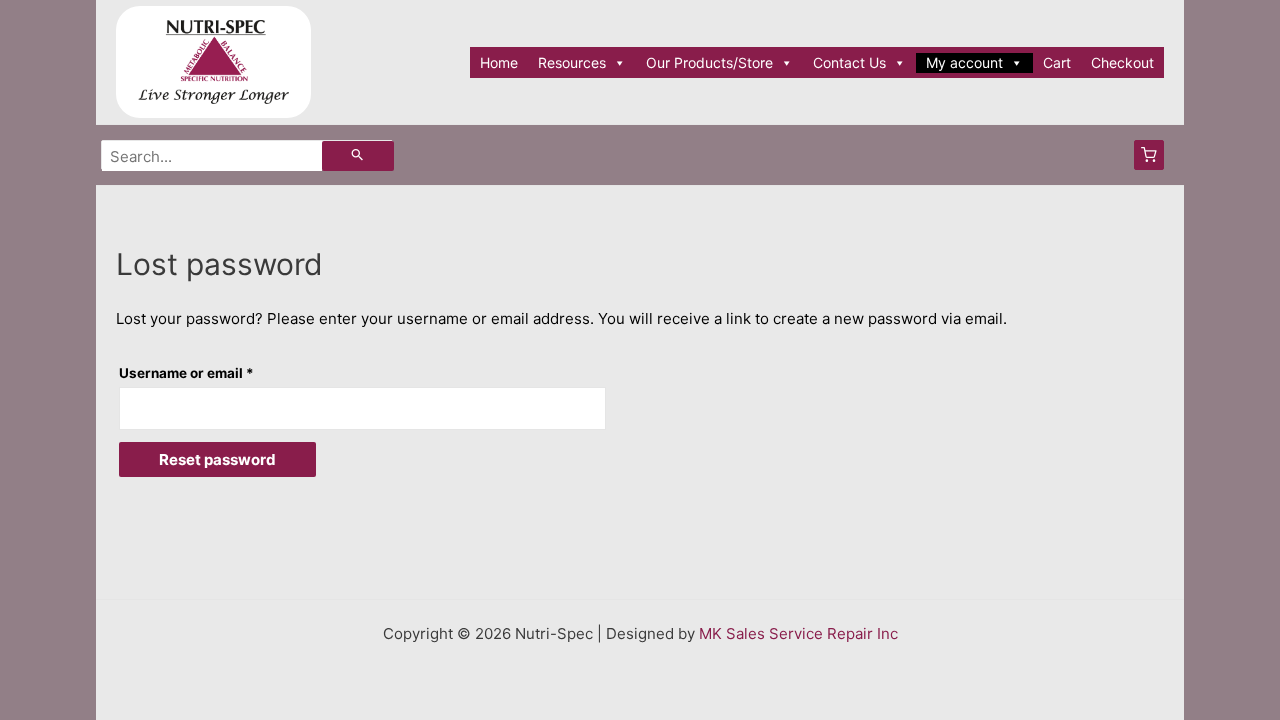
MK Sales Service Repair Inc (798, 633)
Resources (572, 62)
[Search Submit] (358, 156)
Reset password (217, 459)
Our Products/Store (709, 62)
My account (964, 62)
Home (499, 62)
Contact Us (849, 62)
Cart (1057, 62)
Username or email (216, 372)
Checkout (1122, 62)
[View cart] (1149, 155)
